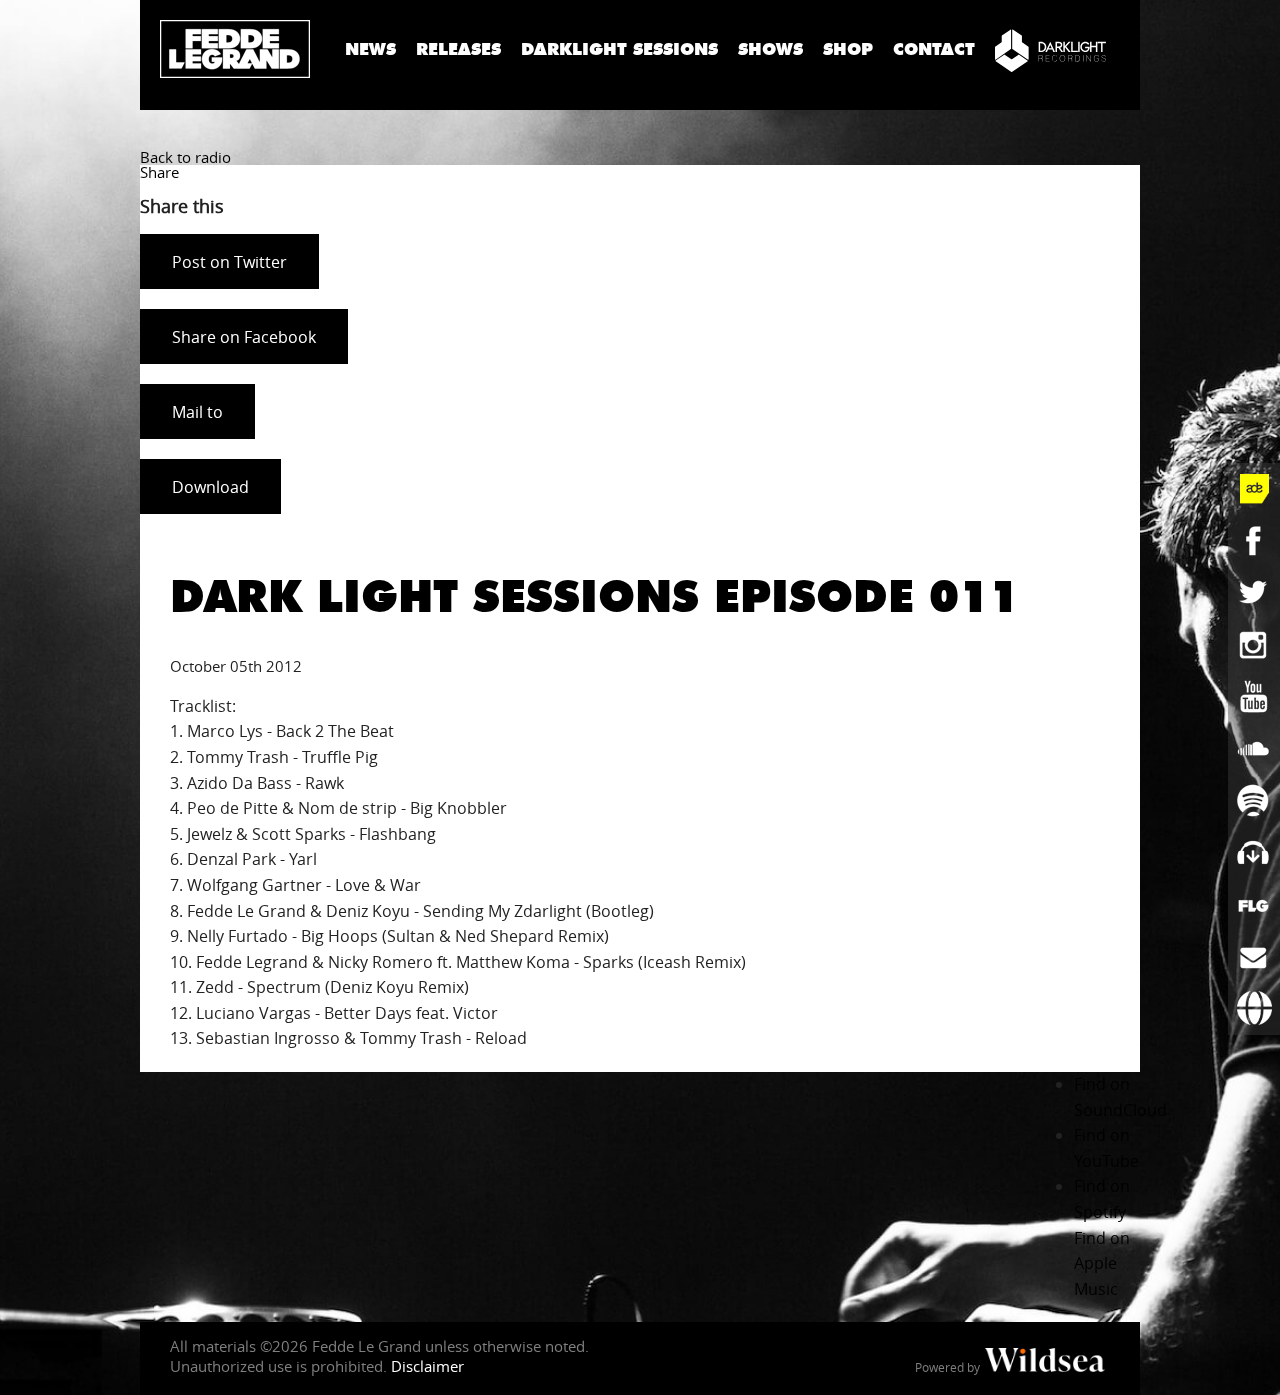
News (370, 49)
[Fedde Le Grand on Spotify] (1254, 801)
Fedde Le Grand (235, 49)
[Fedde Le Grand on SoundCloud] (1254, 749)
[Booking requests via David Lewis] (1254, 1009)
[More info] (1254, 905)
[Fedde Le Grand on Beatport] (1254, 853)
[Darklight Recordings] (1050, 50)
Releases (458, 49)
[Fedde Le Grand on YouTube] (1254, 697)
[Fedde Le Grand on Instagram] (1254, 645)
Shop (848, 49)
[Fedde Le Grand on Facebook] (1254, 541)
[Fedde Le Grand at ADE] (1254, 489)
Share (159, 172)
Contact (934, 49)
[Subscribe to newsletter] (1254, 957)
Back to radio (185, 157)
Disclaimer (427, 1366)
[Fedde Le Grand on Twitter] (1254, 593)
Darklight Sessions (619, 49)
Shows (770, 49)
